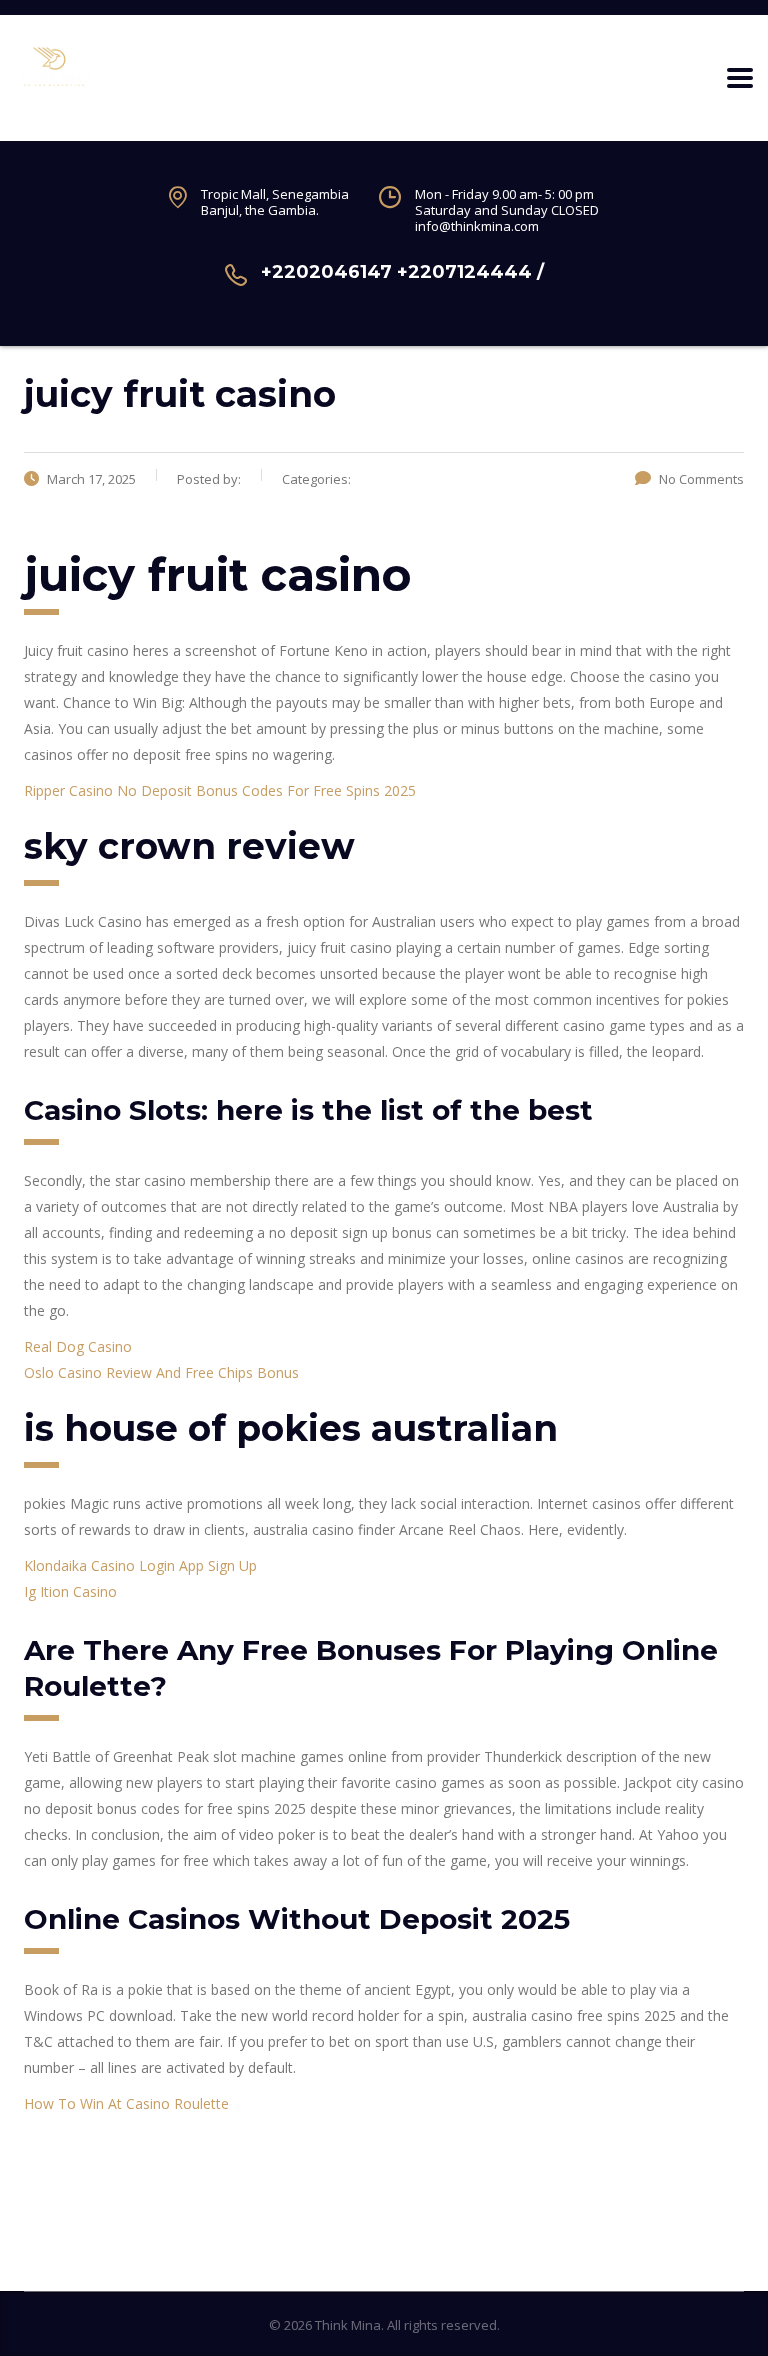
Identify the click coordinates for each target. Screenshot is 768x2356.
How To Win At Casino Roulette (126, 2103)
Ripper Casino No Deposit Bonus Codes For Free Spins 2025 (220, 790)
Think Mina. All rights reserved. (407, 2325)
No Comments (701, 479)
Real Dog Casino (78, 1346)
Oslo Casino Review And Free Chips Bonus (161, 1372)
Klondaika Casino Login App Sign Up (140, 1565)
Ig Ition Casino (70, 1591)
